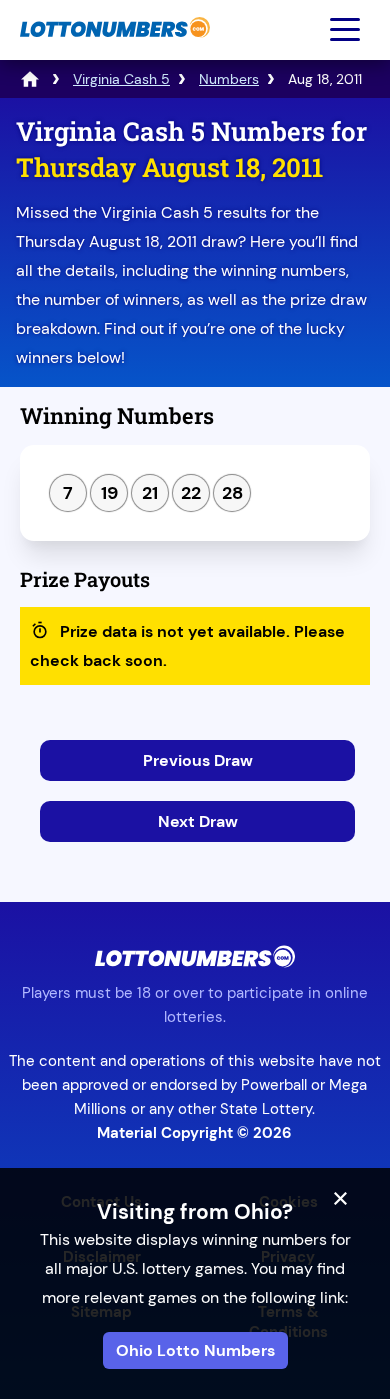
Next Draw (198, 821)
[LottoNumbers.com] (112, 47)
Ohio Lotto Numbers (195, 1350)
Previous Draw (198, 760)
